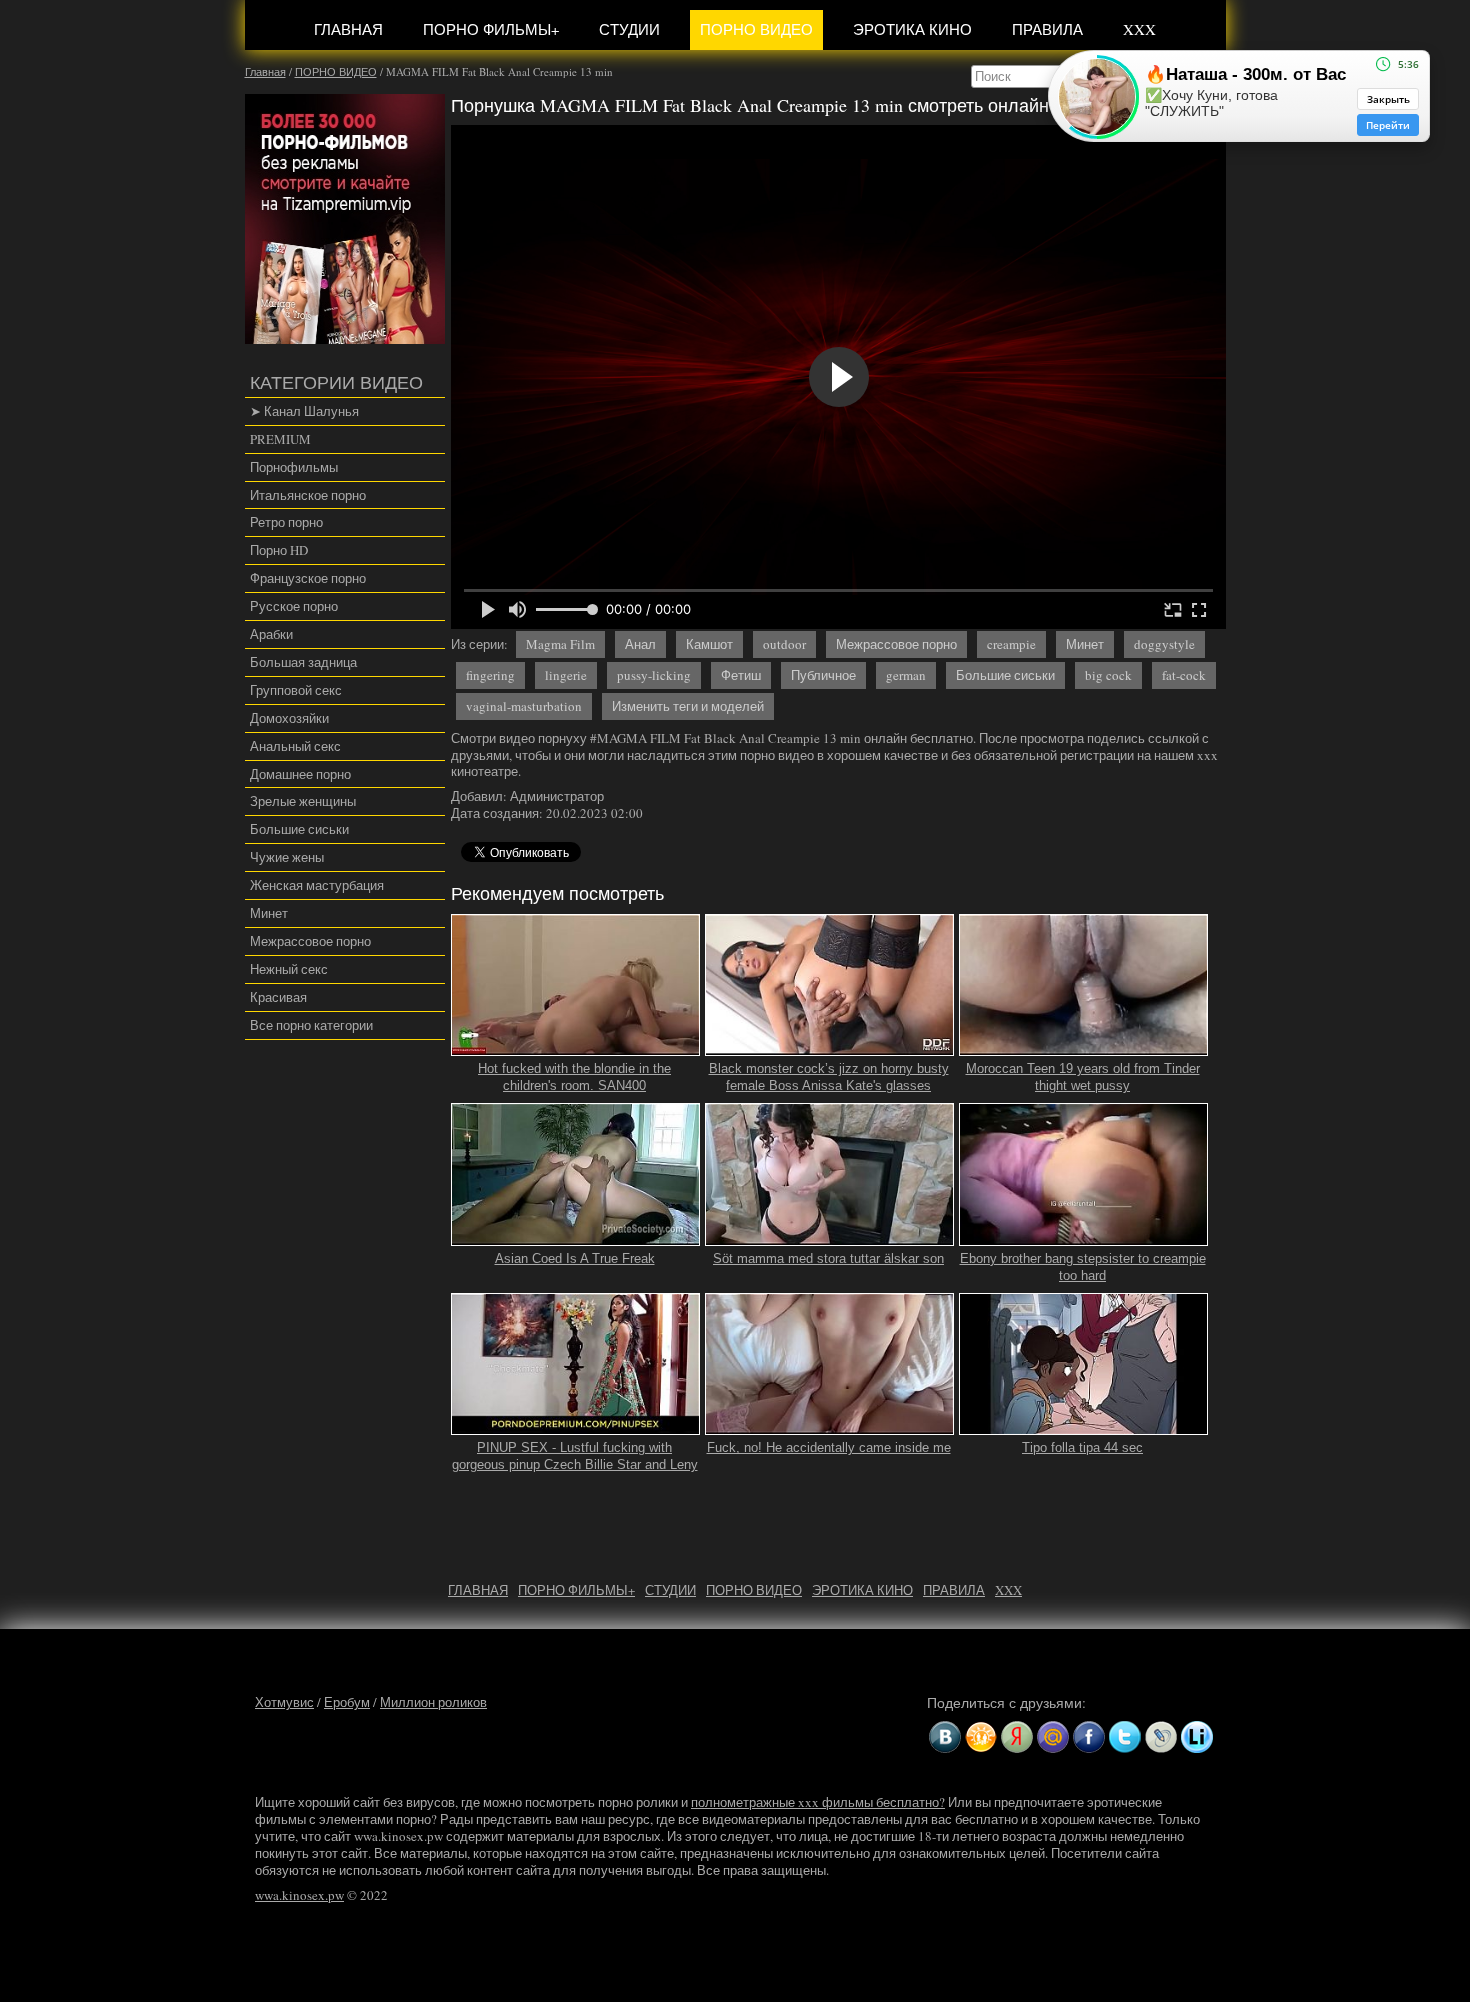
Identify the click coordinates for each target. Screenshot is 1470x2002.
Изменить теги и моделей (688, 706)
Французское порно (308, 578)
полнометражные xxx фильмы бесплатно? (818, 1802)
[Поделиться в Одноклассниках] (981, 1737)
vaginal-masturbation (524, 706)
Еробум (347, 1702)
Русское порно (294, 606)
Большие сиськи (299, 829)
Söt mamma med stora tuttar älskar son (828, 1258)
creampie (1011, 644)
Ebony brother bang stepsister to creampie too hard (1083, 1267)
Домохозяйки (289, 718)
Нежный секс (289, 969)
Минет (269, 913)
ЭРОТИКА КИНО (912, 29)
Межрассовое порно (310, 941)
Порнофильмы (294, 467)
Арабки (271, 634)
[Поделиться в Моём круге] (1017, 1737)
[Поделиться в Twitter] (1125, 1737)
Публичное (823, 675)
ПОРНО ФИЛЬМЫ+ (491, 29)
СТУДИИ (629, 29)
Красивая (278, 997)
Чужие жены (287, 857)
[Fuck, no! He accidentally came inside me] (830, 1427)
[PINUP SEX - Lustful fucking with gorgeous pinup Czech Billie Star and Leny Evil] (576, 1427)
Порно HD (279, 550)
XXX (1139, 29)
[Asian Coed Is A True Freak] (576, 1237)
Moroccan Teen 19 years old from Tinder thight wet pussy (1083, 1077)
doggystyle (1164, 644)
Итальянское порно (308, 495)
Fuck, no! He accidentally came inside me (829, 1447)
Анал (640, 644)
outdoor (784, 644)
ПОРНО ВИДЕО (756, 29)
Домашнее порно (300, 774)
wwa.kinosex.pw (299, 1895)
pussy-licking (654, 675)
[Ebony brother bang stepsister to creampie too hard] (1084, 1237)
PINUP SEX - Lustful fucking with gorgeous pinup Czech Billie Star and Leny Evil (575, 1464)
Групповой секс (296, 690)
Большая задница (303, 662)
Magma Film (560, 644)
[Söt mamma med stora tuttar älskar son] (830, 1237)
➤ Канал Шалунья (304, 411)
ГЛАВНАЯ (348, 29)
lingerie (566, 675)
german (906, 675)
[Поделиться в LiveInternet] (1197, 1737)
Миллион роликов (433, 1702)
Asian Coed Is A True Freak (575, 1258)
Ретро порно (286, 522)
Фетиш (741, 675)
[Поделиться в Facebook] (1089, 1737)
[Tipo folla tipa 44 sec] (1084, 1427)
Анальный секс (295, 746)
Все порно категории (311, 1025)
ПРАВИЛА (1047, 29)
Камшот (709, 644)
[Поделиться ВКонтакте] (945, 1737)
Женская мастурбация (317, 885)
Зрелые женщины (303, 801)
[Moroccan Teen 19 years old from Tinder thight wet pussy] (1084, 1047)
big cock (1108, 675)
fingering (490, 675)
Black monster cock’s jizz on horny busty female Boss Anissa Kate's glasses (829, 1077)
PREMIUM (280, 439)
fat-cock (1184, 675)
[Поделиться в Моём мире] (1053, 1737)
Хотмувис (284, 1702)
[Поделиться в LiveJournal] (1161, 1737)
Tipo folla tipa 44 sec (1082, 1447)
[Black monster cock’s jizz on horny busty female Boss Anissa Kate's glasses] (830, 1047)
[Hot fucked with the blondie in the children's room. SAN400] (576, 1047)
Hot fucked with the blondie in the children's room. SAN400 (574, 1077)
